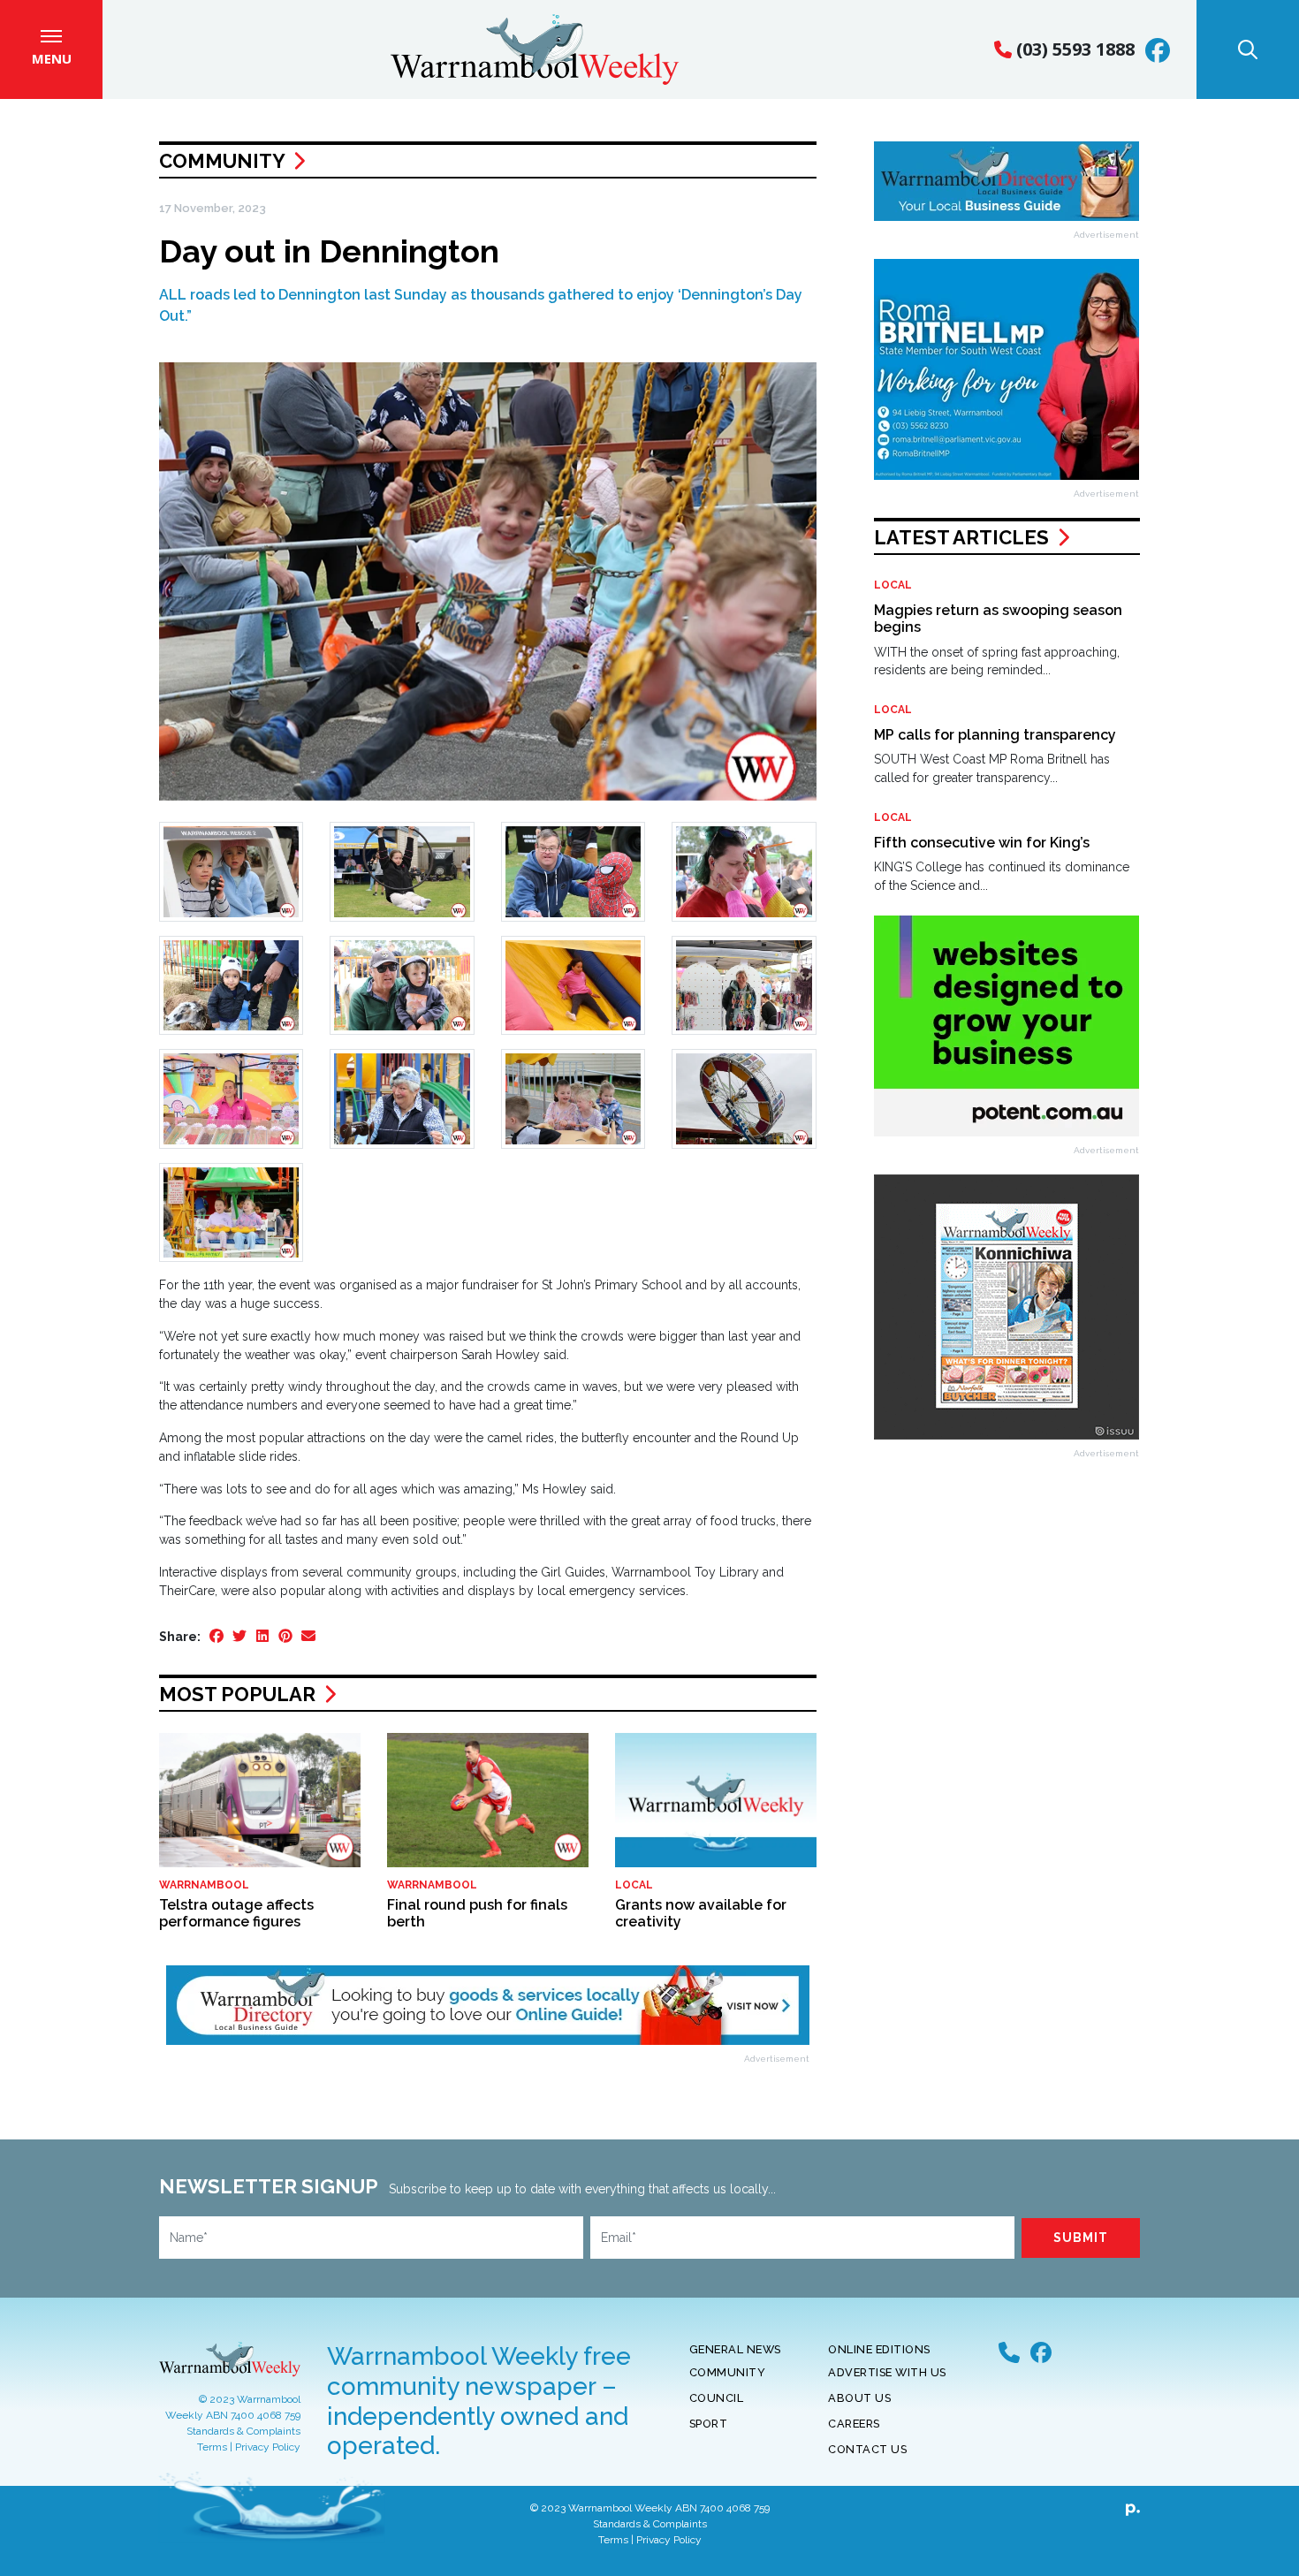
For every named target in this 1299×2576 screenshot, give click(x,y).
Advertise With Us (887, 2372)
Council (717, 2398)
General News (735, 2349)
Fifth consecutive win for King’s (982, 843)
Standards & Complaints (243, 2431)
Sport (709, 2424)
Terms (212, 2447)
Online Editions (879, 2349)
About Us (859, 2398)
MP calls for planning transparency (995, 735)
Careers (854, 2424)
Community (222, 161)
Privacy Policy (268, 2447)
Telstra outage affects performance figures (236, 1913)
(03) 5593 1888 (1073, 49)
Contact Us (867, 2449)
